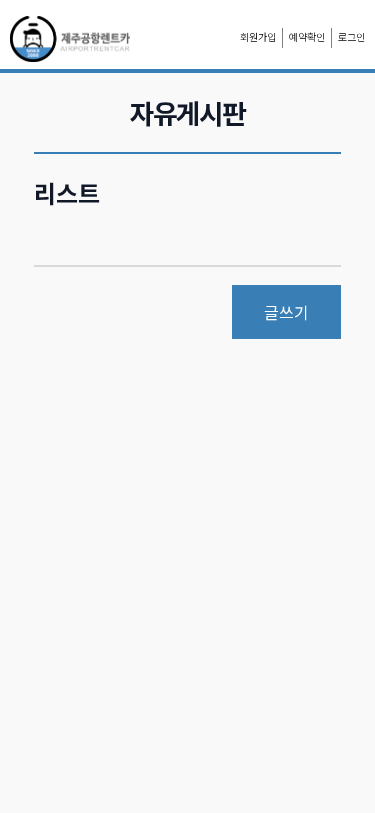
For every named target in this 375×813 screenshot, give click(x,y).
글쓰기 (286, 312)
